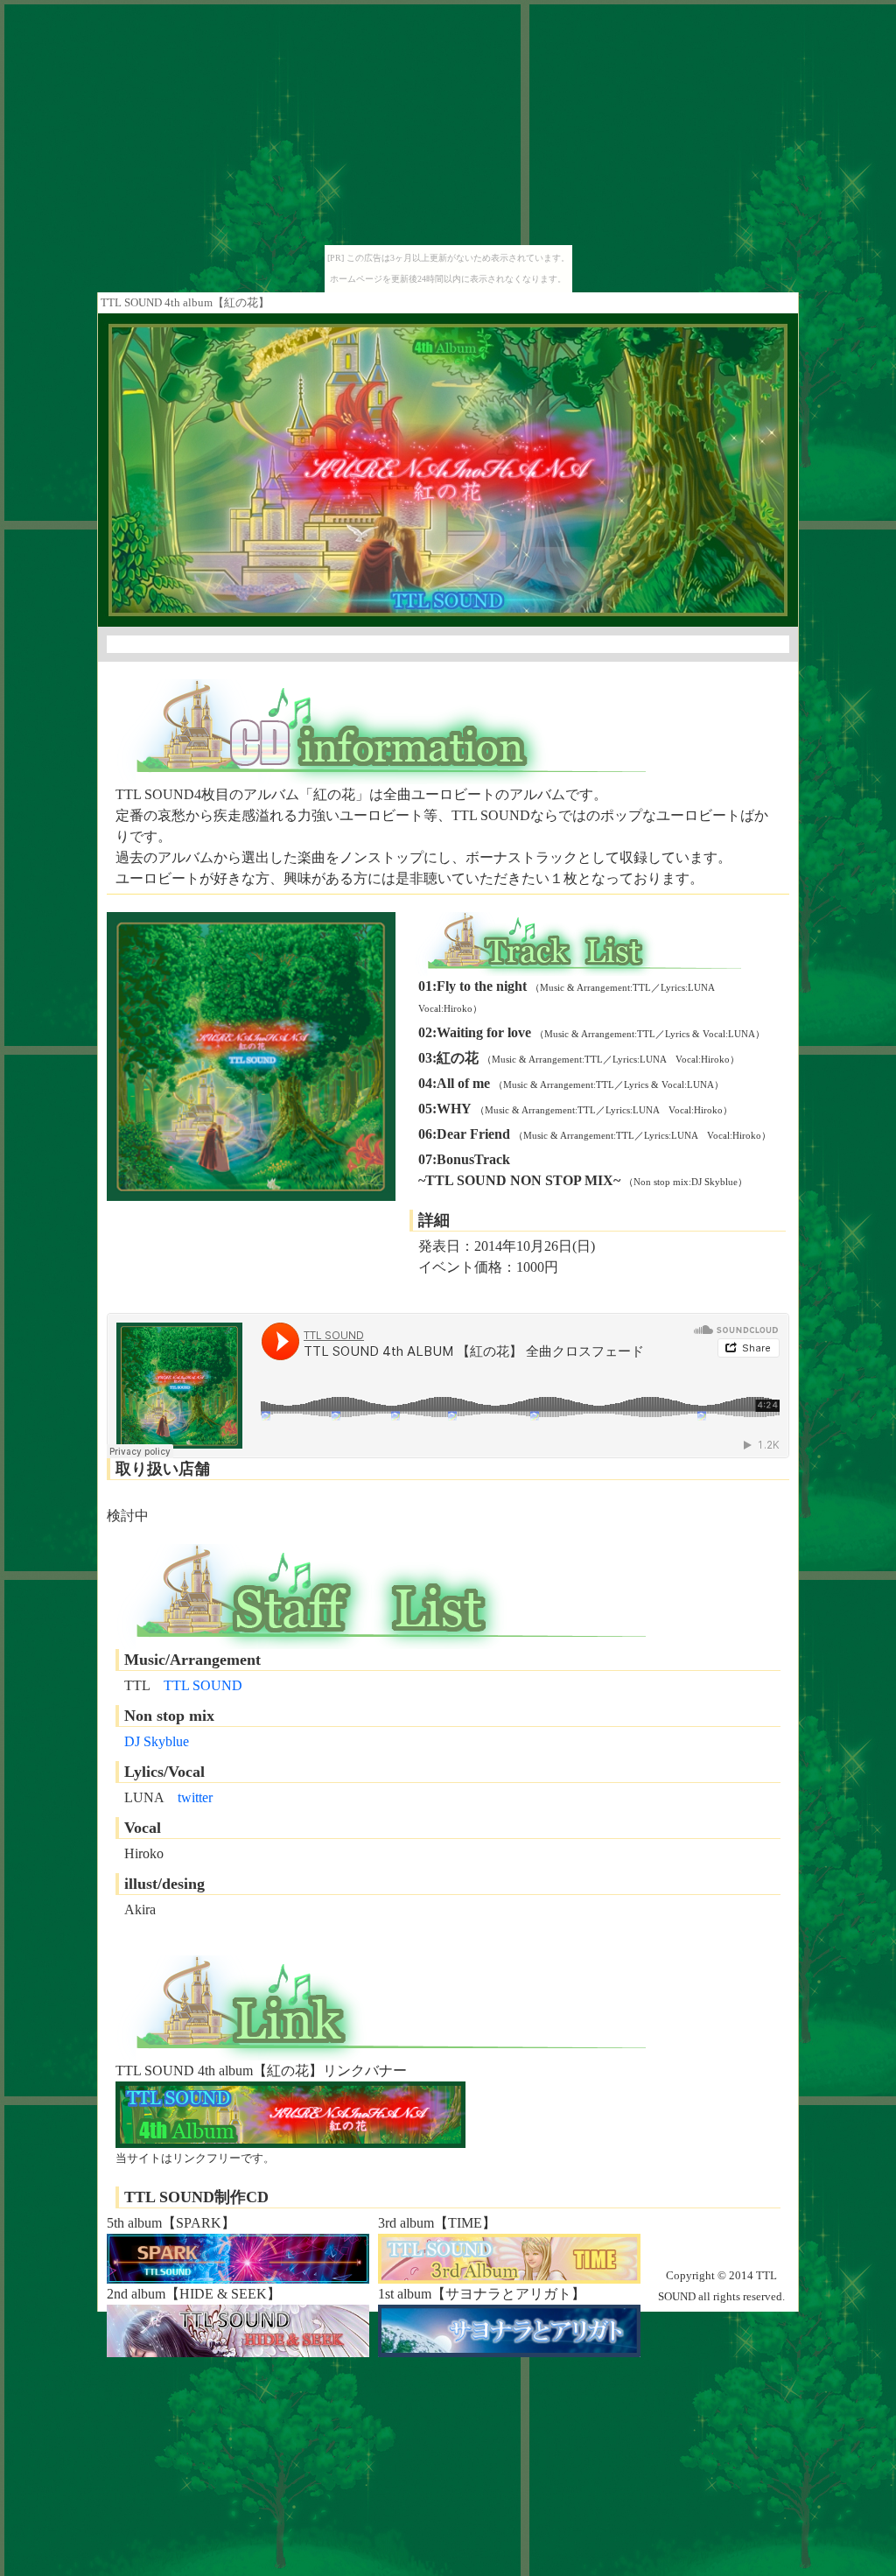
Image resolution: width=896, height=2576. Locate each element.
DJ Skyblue (157, 1741)
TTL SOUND (203, 1685)
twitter (195, 1797)
